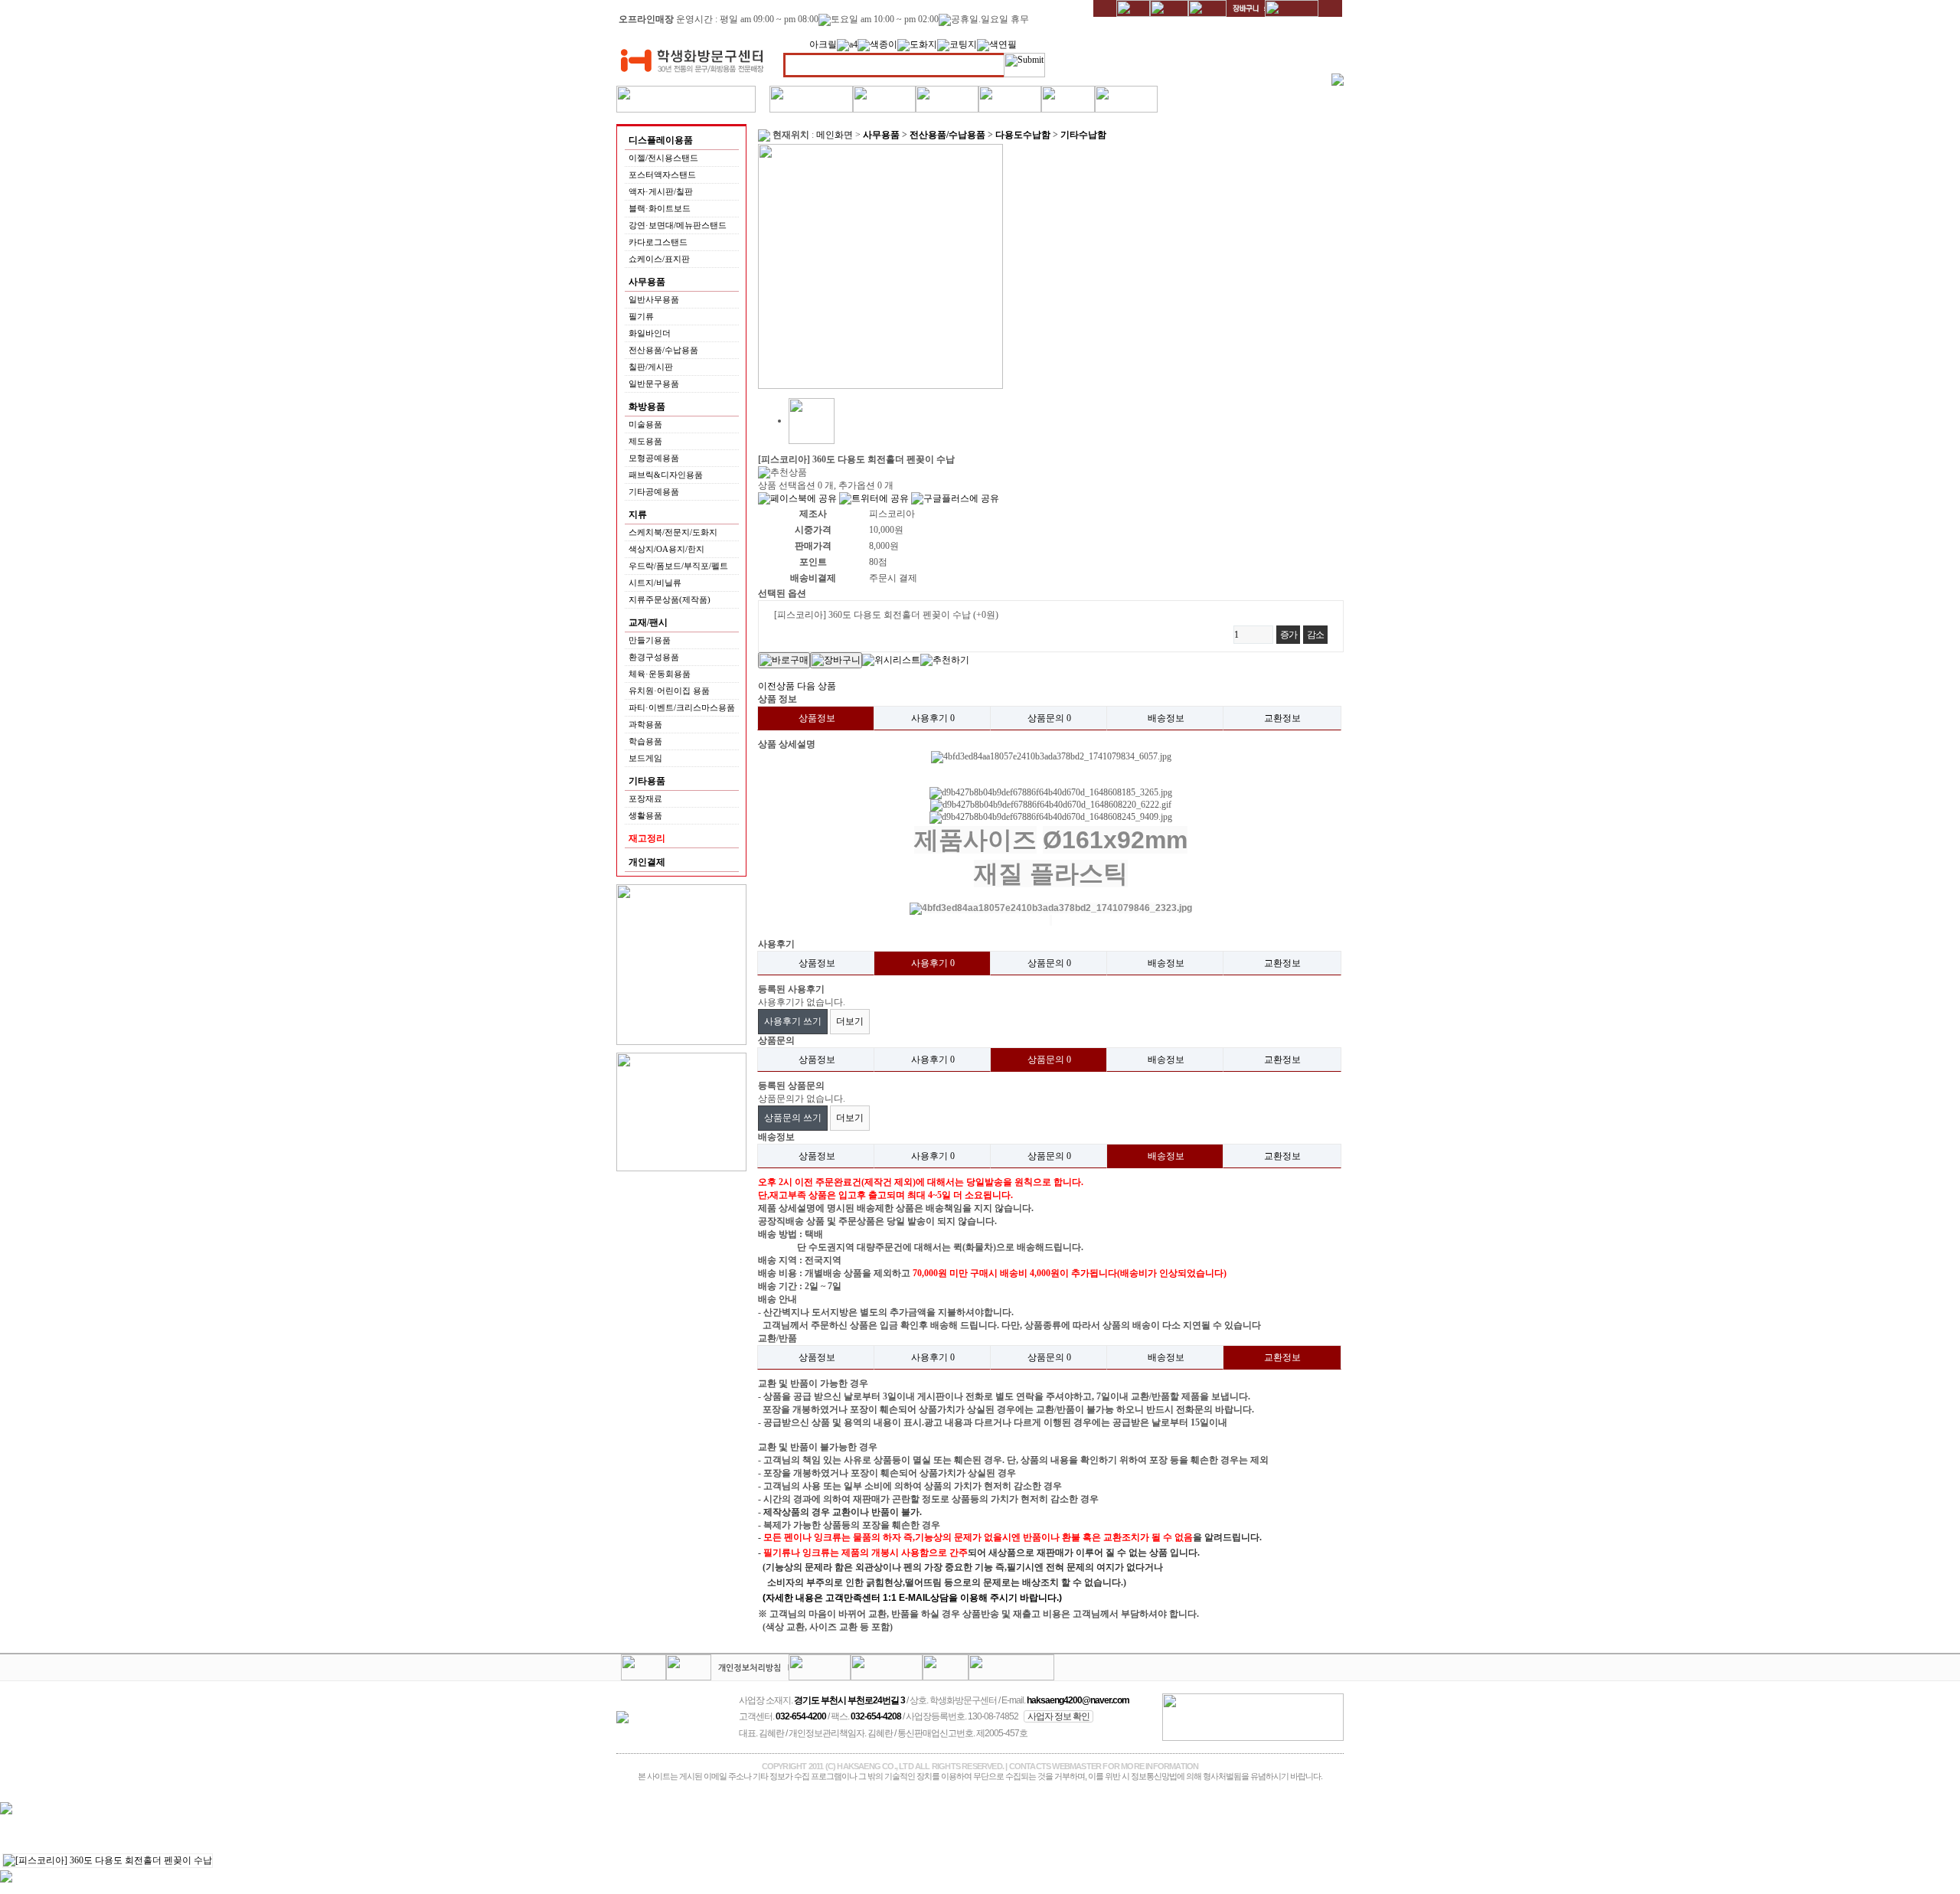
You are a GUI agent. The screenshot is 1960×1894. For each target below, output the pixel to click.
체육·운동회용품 (660, 674)
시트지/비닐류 (655, 583)
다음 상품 (817, 686)
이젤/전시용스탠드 (663, 158)
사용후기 (933, 718)
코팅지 (963, 44)
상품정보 (817, 718)
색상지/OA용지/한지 (666, 549)
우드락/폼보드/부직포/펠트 (678, 566)
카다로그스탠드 (658, 242)
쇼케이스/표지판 (659, 259)
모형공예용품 (654, 458)
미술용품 (645, 424)
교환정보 (1282, 718)
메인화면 (835, 135)
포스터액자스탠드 (662, 175)
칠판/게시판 (651, 367)
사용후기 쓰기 (793, 1021)
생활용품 (645, 815)
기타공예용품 (654, 491)
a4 (853, 44)
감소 (1315, 635)
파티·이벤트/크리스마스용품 (682, 707)
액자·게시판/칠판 (661, 191)
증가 (1289, 635)
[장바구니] (836, 660)
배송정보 (1166, 718)
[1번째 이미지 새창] (812, 420)
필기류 (641, 316)
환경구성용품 (654, 657)
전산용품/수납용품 (663, 350)
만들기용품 (650, 640)
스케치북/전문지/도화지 (673, 532)
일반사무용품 (654, 299)
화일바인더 (650, 333)
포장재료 (645, 798)
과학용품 (645, 724)
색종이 (884, 44)
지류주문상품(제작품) (670, 599)
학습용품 (645, 741)
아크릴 (823, 44)
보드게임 (645, 758)
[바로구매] (784, 660)
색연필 (1003, 44)
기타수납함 (1083, 135)
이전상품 (776, 686)
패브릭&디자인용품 (666, 475)
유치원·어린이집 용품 (669, 691)
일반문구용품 (654, 384)
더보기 (850, 1021)
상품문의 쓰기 (793, 1118)
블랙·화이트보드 (660, 208)
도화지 (923, 44)
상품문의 (1049, 718)
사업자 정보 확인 (1058, 1716)
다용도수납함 (1023, 135)
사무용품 (881, 135)
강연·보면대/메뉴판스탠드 (678, 225)
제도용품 (645, 441)
